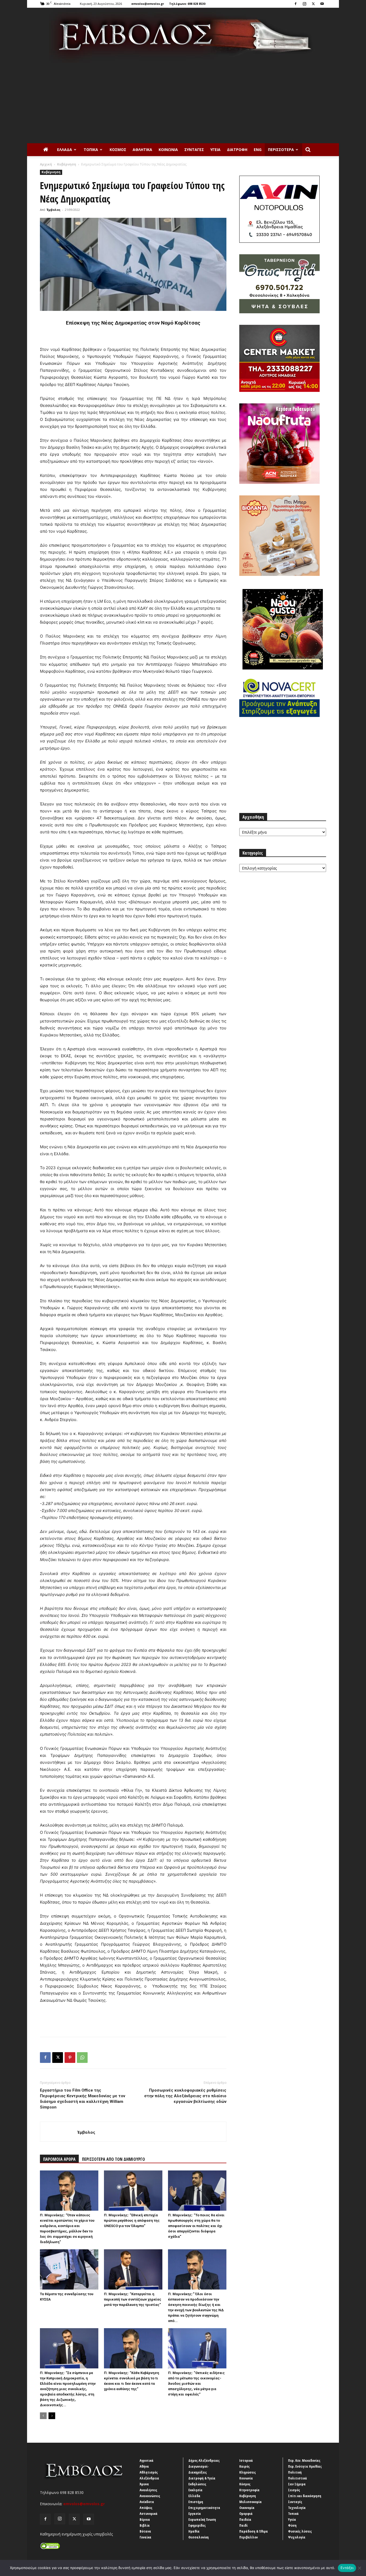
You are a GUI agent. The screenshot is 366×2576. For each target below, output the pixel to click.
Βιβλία (145, 2525)
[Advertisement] (183, 103)
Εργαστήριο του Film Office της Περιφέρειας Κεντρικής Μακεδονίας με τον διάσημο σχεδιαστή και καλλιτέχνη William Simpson (83, 2099)
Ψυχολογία (297, 2537)
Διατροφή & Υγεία (202, 2478)
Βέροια (145, 2519)
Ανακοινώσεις (150, 2496)
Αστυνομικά (149, 2514)
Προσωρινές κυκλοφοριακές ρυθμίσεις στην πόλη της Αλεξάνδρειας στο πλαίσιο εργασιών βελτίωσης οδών (185, 2096)
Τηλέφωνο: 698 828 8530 (187, 4)
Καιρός (244, 2466)
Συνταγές (194, 150)
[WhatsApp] (82, 2058)
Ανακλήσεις (148, 2490)
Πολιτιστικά (298, 2478)
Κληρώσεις (248, 2472)
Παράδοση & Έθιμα (254, 2531)
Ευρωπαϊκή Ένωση (202, 2519)
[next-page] (52, 2416)
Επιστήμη (196, 2502)
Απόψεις (146, 2508)
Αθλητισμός (149, 2472)
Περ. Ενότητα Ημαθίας (305, 2466)
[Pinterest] (70, 2058)
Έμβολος (54, 210)
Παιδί (243, 2525)
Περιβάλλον (249, 2537)
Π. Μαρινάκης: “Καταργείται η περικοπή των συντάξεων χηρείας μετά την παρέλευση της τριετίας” (133, 2299)
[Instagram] (304, 4)
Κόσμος (118, 150)
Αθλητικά (142, 150)
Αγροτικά (147, 2460)
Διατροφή (237, 150)
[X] (313, 4)
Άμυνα (144, 2484)
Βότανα (145, 2531)
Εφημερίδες (197, 2525)
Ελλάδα (65, 150)
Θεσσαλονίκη (199, 2537)
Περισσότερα (281, 150)
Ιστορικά (246, 2460)
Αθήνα (144, 2466)
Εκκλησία (195, 2490)
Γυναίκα (145, 2537)
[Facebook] (296, 4)
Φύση (292, 2525)
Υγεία (215, 150)
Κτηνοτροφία (249, 2490)
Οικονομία (247, 2508)
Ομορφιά (246, 2514)
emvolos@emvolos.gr (148, 4)
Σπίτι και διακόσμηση (305, 2496)
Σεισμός (294, 2490)
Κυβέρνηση (67, 164)
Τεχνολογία (297, 2508)
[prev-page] (43, 2416)
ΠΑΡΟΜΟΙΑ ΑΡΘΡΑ (59, 2159)
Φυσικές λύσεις (300, 2531)
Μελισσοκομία (251, 2502)
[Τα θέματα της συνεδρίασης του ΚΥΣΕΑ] (69, 2269)
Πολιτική (295, 2472)
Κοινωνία (168, 150)
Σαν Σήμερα (297, 2484)
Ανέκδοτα (147, 2502)
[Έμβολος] (183, 35)
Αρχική (46, 164)
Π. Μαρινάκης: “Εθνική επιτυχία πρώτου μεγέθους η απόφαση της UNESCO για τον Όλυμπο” (132, 2220)
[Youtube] (322, 4)
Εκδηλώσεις (197, 2484)
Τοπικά (91, 150)
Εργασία (195, 2514)
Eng (258, 150)
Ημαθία (194, 2531)
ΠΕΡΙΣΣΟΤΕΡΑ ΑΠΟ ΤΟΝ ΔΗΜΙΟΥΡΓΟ (113, 2159)
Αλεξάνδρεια (149, 2478)
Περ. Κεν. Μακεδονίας (304, 2460)
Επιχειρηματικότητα (204, 2508)
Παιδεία (245, 2519)
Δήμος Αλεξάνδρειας (204, 2460)
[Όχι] (359, 2568)
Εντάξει (347, 2568)
